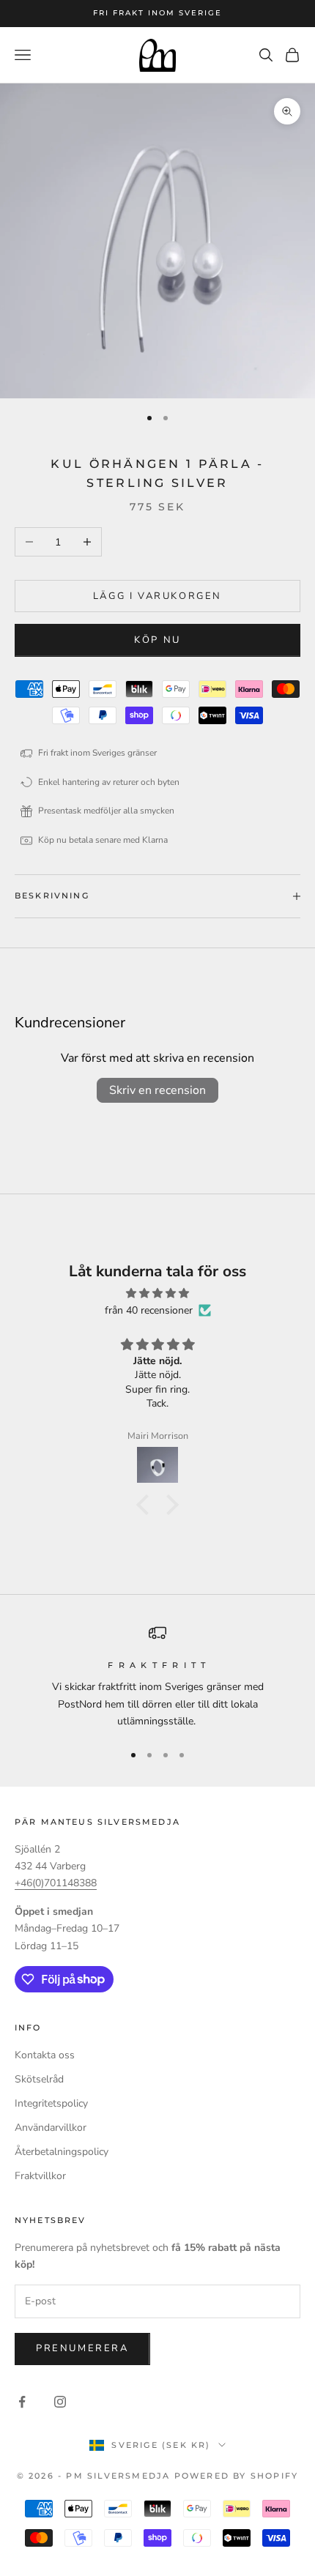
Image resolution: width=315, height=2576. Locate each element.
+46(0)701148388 (56, 1883)
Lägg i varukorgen (157, 596)
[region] (157, 1677)
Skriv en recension (157, 1090)
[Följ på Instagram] (60, 2402)
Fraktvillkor (40, 2176)
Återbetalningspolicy (62, 2152)
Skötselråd (39, 2079)
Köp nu (157, 640)
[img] (157, 1293)
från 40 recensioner (149, 1310)
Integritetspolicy (51, 2103)
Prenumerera (82, 2348)
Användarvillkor (51, 2128)
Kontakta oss (45, 2055)
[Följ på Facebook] (22, 2402)
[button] (147, 1505)
